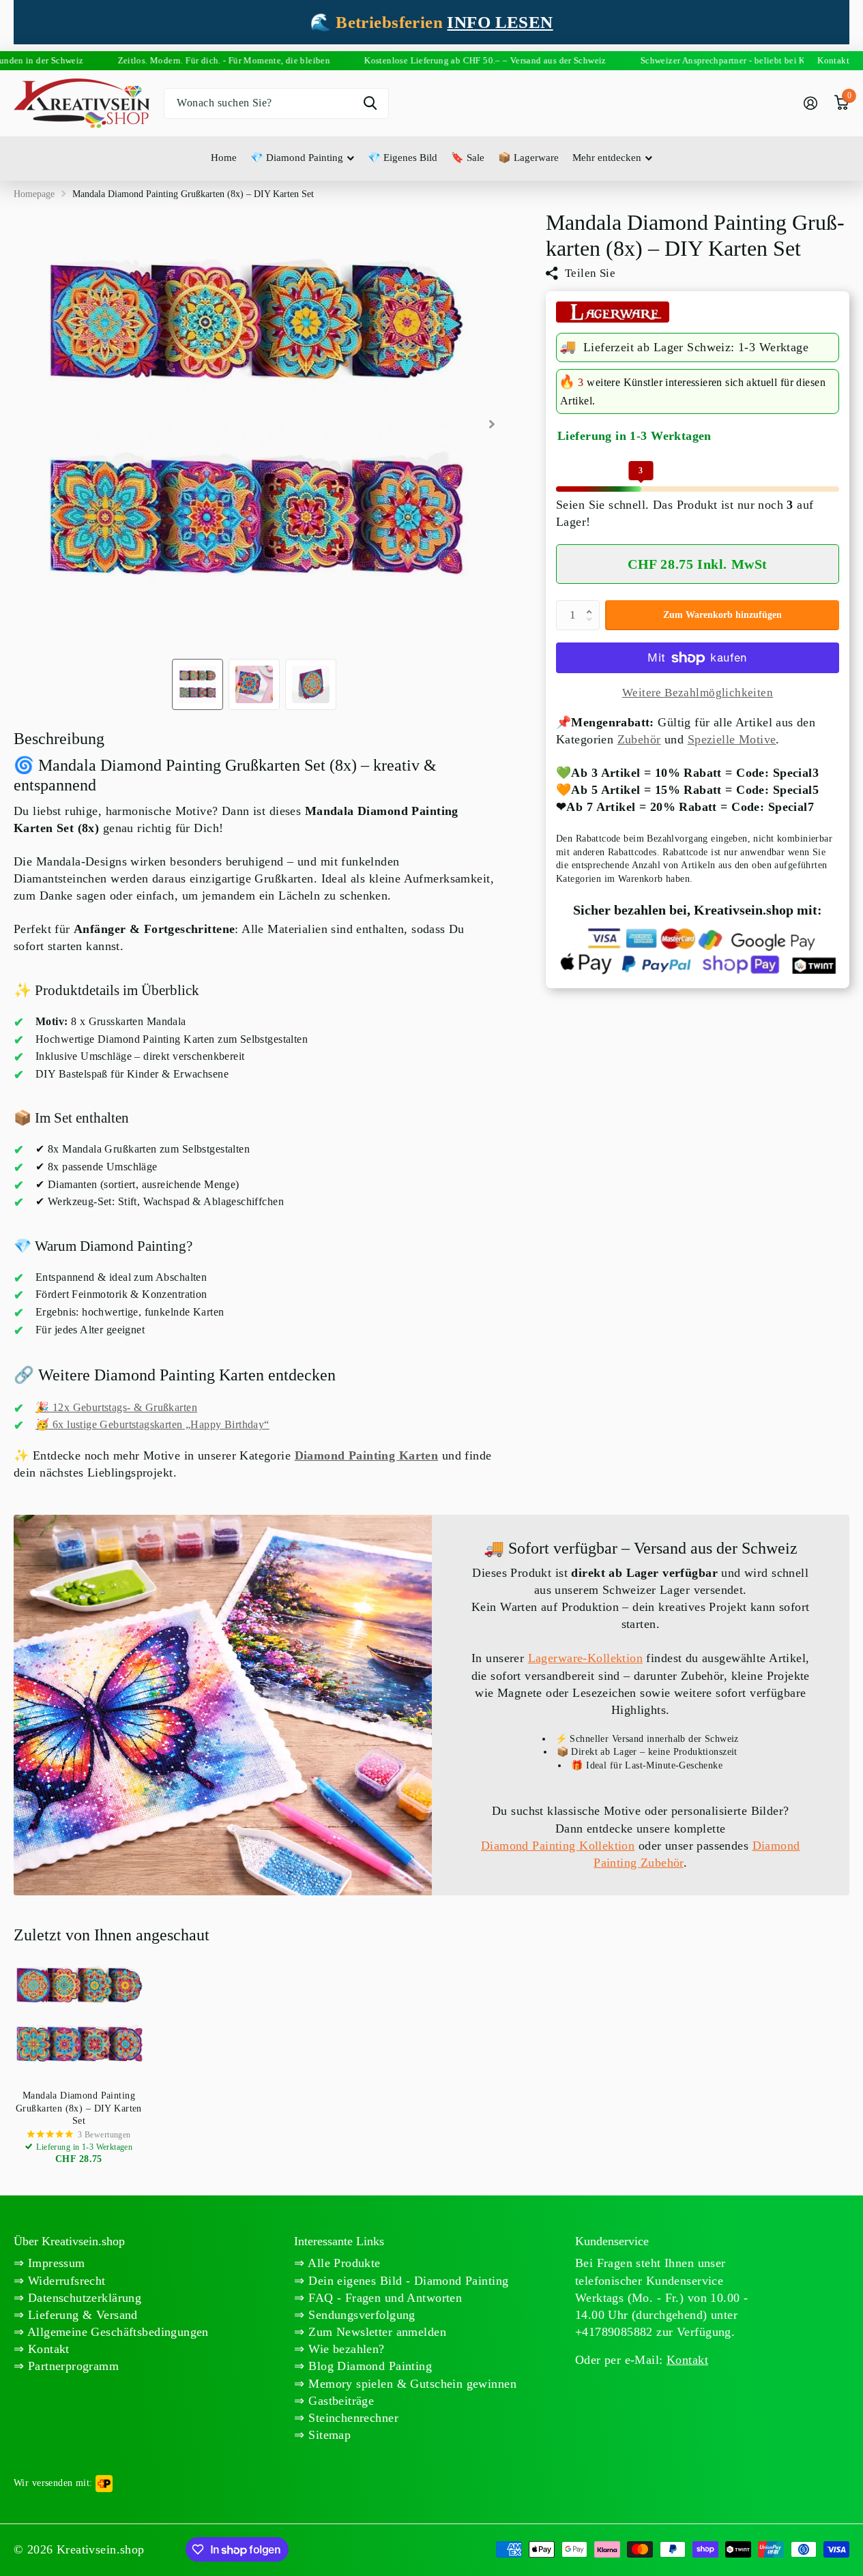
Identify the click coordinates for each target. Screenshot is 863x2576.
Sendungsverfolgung (360, 2315)
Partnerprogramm (71, 2366)
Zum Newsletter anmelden (376, 2332)
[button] (592, 604)
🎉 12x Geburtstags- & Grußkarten (116, 1407)
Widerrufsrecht (64, 2281)
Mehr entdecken (607, 158)
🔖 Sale (468, 158)
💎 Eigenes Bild (403, 158)
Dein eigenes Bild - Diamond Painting (407, 2281)
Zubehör (639, 740)
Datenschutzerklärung (83, 2298)
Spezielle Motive (732, 740)
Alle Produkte (343, 2263)
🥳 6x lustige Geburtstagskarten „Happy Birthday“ (152, 1424)
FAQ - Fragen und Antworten (383, 2298)
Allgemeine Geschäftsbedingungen (116, 2332)
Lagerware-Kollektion (585, 1658)
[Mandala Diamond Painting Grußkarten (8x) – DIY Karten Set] (79, 2016)
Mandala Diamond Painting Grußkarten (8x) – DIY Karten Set (79, 2108)
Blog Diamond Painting (368, 2366)
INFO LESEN (500, 22)
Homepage (34, 194)
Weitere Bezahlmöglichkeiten (698, 693)
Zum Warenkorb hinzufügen (722, 615)
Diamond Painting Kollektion (558, 1846)
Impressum (54, 2263)
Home (224, 158)
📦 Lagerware (528, 158)
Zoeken (370, 103)
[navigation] (198, 684)
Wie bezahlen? (345, 2349)
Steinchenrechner (352, 2418)
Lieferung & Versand (81, 2315)
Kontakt (46, 2349)
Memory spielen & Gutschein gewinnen (411, 2384)
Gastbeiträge (339, 2401)
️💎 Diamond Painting (297, 158)
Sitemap (328, 2435)
